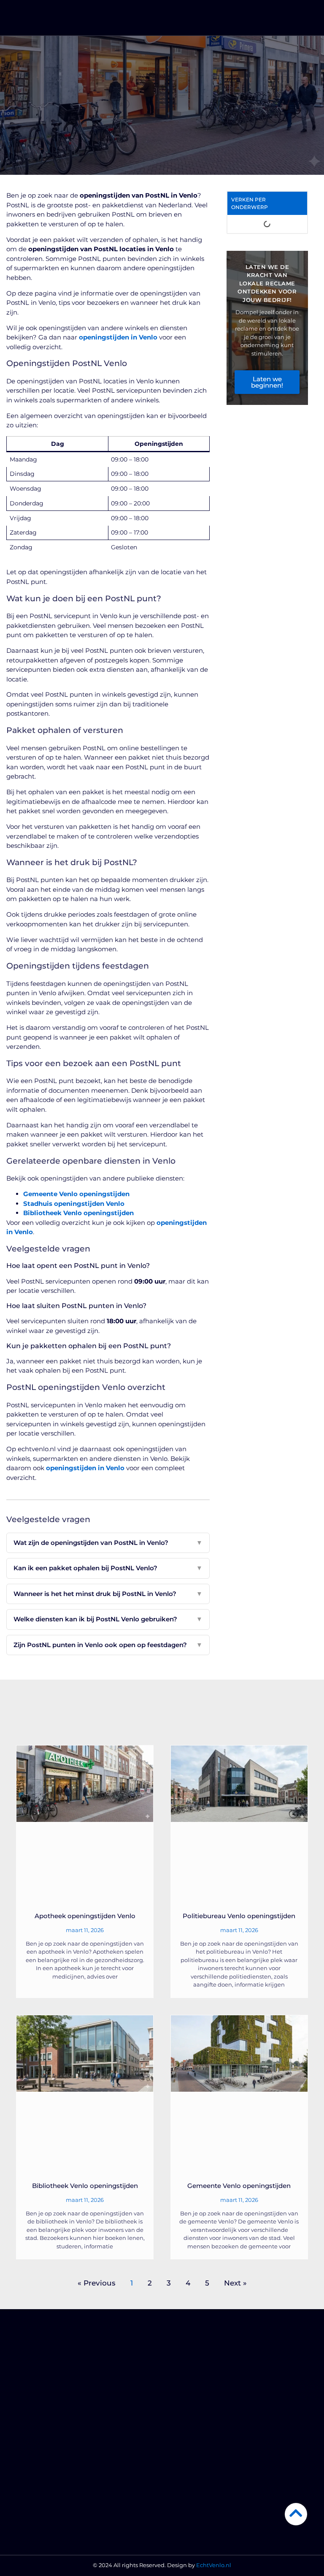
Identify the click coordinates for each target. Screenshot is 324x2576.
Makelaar (183, 2500)
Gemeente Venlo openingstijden (76, 1194)
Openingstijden (274, 130)
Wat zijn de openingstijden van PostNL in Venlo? (108, 1543)
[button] (304, 19)
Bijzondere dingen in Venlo (54, 2473)
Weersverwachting (42, 2406)
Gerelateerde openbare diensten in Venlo (275, 386)
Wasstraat (184, 2460)
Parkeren (183, 2487)
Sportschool (187, 2446)
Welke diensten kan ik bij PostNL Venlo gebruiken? (108, 1619)
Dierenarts (185, 2433)
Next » (235, 2283)
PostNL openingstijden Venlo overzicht (273, 437)
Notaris (180, 2473)
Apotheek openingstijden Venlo (85, 1916)
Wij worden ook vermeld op (54, 2487)
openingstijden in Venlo (118, 337)
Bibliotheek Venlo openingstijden (78, 1213)
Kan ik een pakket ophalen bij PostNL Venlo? (108, 1568)
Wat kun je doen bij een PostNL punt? (274, 255)
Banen (180, 2514)
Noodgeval (31, 2419)
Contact (27, 2514)
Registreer (30, 2446)
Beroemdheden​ (38, 2433)
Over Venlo (31, 2460)
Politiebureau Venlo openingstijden (239, 1916)
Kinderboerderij (192, 2406)
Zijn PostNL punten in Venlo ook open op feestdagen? (108, 1645)
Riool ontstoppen (194, 2419)
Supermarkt (187, 2392)
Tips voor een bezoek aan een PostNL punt (273, 356)
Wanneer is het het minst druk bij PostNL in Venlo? (108, 1594)
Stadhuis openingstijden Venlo (74, 1204)
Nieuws (26, 2392)
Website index (36, 2527)
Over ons (28, 2500)
